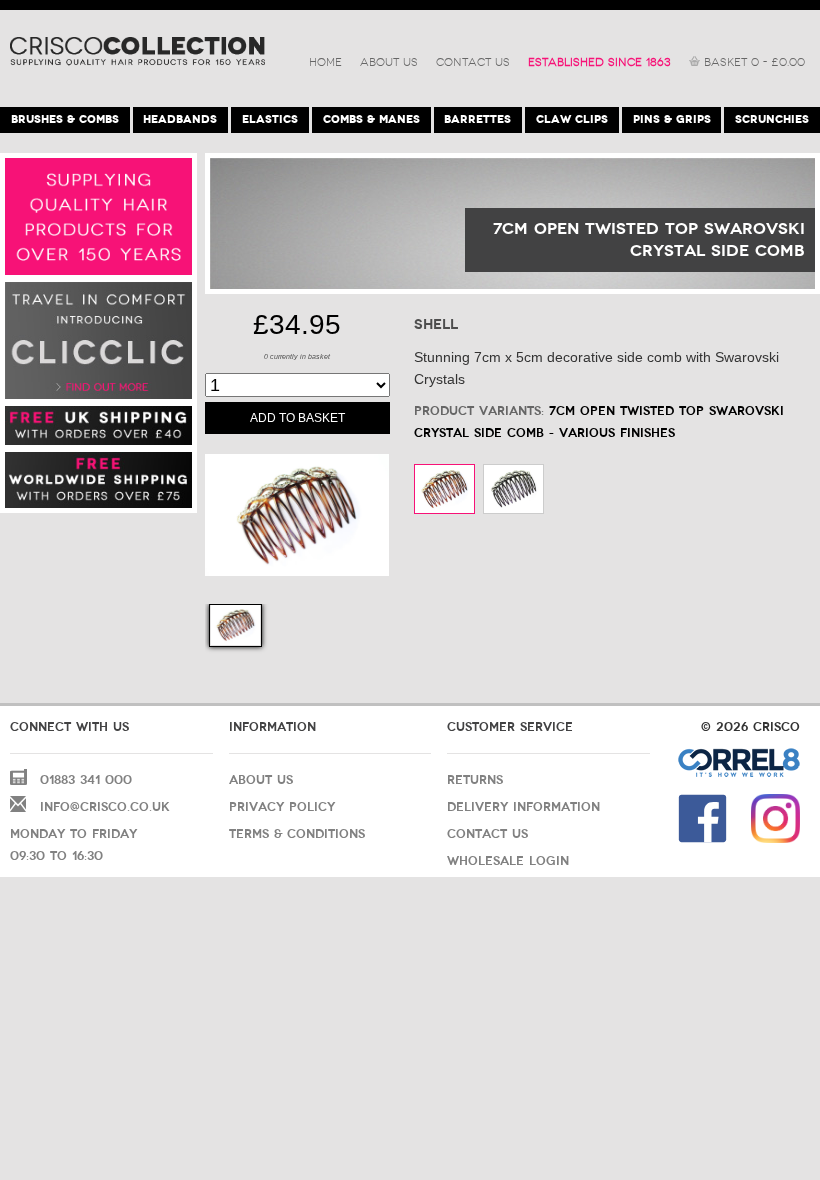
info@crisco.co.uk (105, 807)
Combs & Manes (371, 119)
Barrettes (477, 119)
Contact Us (473, 62)
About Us (389, 62)
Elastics (270, 119)
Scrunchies (772, 119)
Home (325, 62)
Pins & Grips (672, 119)
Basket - (754, 62)
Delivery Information (523, 807)
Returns (475, 780)
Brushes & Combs (65, 119)
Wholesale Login (508, 861)
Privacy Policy (282, 807)
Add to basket (297, 418)
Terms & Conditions (297, 834)
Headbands (180, 119)
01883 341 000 (86, 780)
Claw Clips (572, 119)
